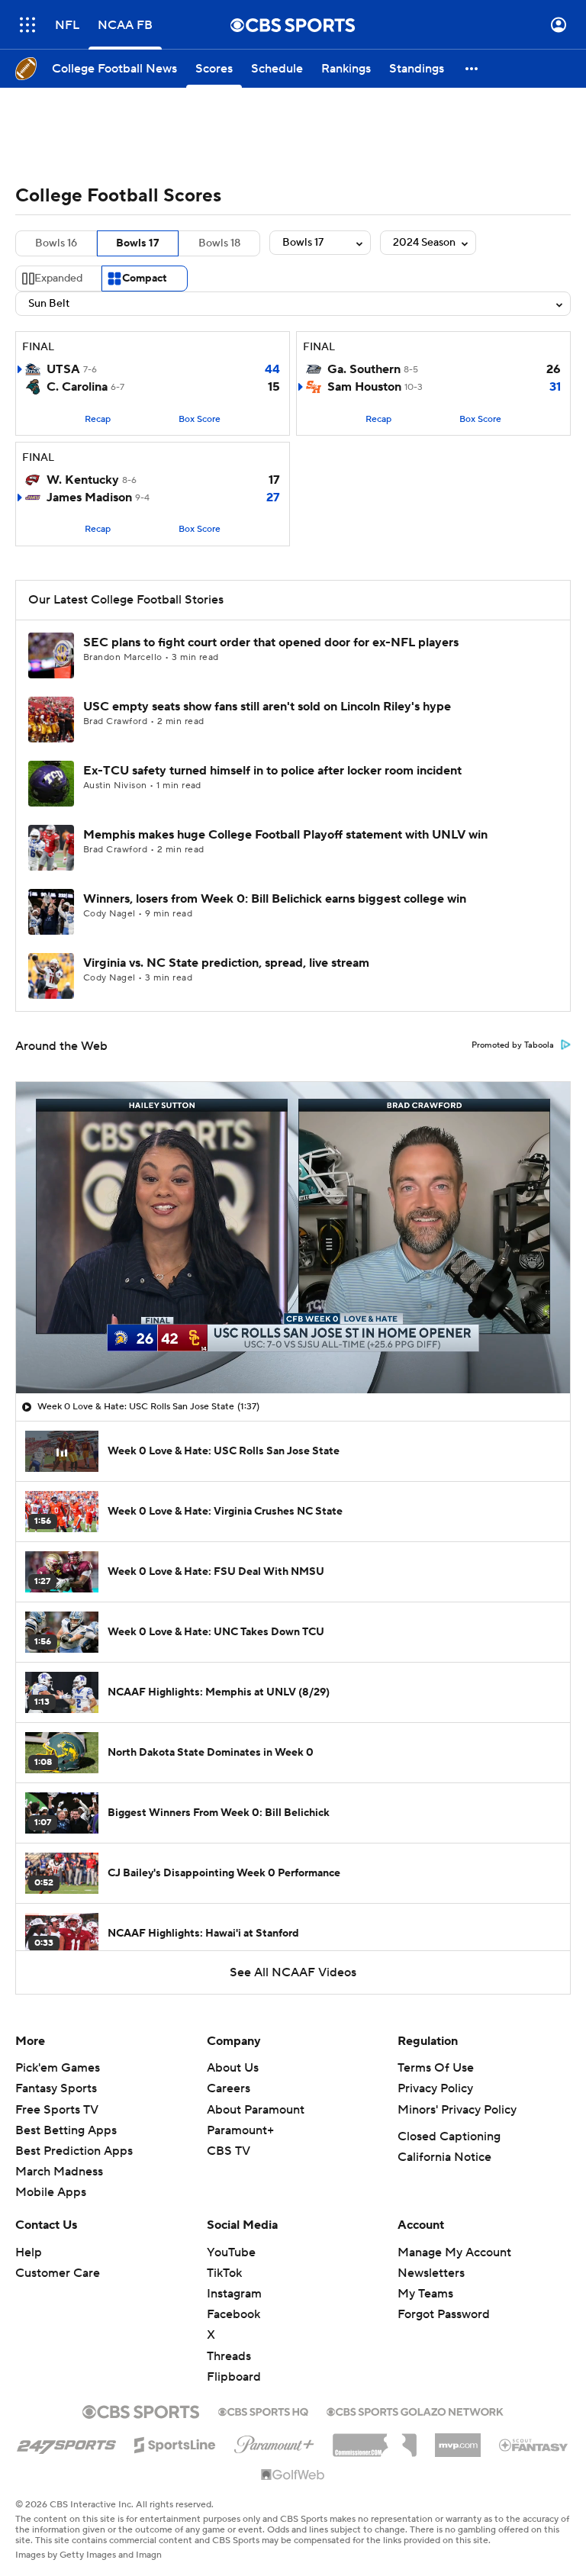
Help (29, 2252)
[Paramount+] (274, 2442)
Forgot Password (444, 2314)
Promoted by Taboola (513, 1045)
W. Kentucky (83, 480)
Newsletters (431, 2273)
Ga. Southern (364, 369)
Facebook (233, 2314)
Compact (145, 279)
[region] (293, 1238)
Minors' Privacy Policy (457, 2110)
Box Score (200, 419)
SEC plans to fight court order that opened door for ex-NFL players (271, 642)
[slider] (293, 1349)
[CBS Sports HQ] (263, 2410)
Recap (98, 419)
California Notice (444, 2157)
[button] (27, 25)
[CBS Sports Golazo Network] (415, 2410)
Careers (229, 2088)
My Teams (425, 2294)
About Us (233, 2068)
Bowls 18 (219, 243)
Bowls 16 (56, 243)
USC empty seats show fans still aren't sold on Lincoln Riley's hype (267, 707)
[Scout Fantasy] (534, 2444)
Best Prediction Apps (74, 2151)
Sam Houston (364, 387)
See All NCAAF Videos (293, 1972)
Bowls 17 (138, 243)
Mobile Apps (51, 2192)
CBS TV (229, 2151)
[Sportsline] (175, 2442)
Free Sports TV (57, 2110)
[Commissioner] (375, 2439)
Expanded (58, 279)
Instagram (234, 2294)
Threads (229, 2356)
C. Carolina (77, 387)
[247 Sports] (66, 2442)
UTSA (63, 369)
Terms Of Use (436, 2068)
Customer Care (58, 2273)
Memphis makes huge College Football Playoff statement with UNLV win (285, 835)
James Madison (89, 497)
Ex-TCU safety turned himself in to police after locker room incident (272, 771)
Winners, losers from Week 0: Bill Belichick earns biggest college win (275, 899)
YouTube (231, 2252)
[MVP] (458, 2439)
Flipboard (234, 2377)
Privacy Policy (435, 2088)
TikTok (224, 2273)
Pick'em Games (58, 2068)
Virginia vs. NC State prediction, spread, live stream (226, 963)
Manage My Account (454, 2252)
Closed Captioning (449, 2136)
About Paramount (256, 2110)
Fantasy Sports (56, 2088)
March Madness (59, 2172)
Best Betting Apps (66, 2130)
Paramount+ (240, 2130)
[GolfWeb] (293, 2475)
